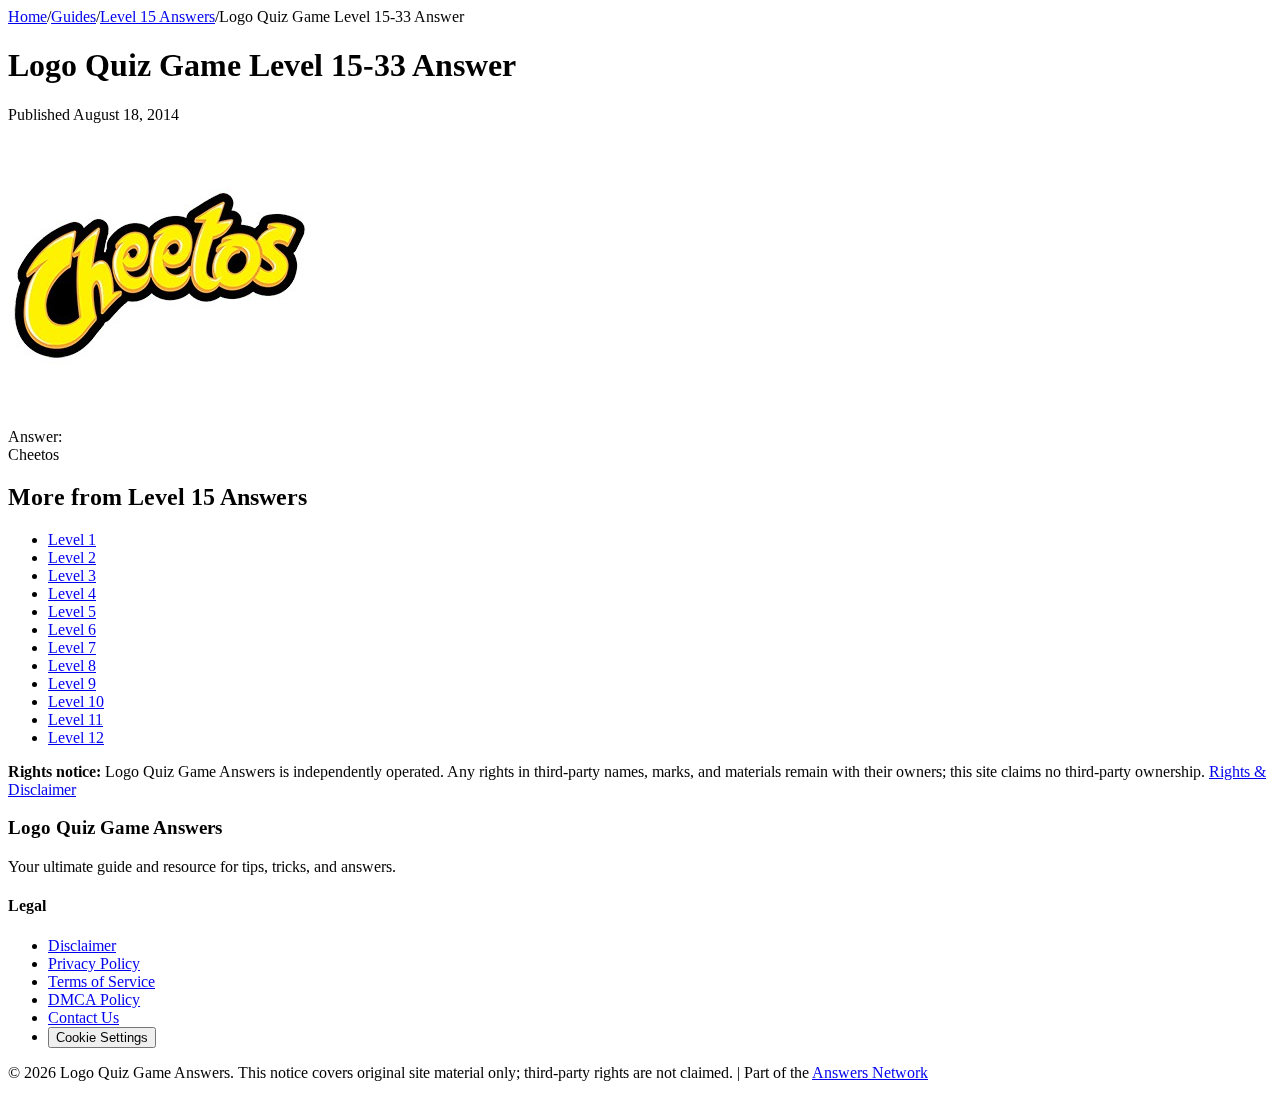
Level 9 (72, 683)
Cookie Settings (102, 1037)
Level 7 (72, 647)
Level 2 (72, 557)
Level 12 (76, 737)
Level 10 (76, 701)
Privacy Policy (94, 963)
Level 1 (72, 539)
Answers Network (870, 1072)
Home (27, 16)
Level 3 (72, 575)
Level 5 (72, 611)
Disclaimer (82, 945)
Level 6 (72, 629)
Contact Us (83, 1017)
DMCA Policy (94, 999)
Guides (73, 16)
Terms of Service (101, 981)
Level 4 (72, 593)
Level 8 (72, 665)
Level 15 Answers (157, 16)
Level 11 (75, 719)
